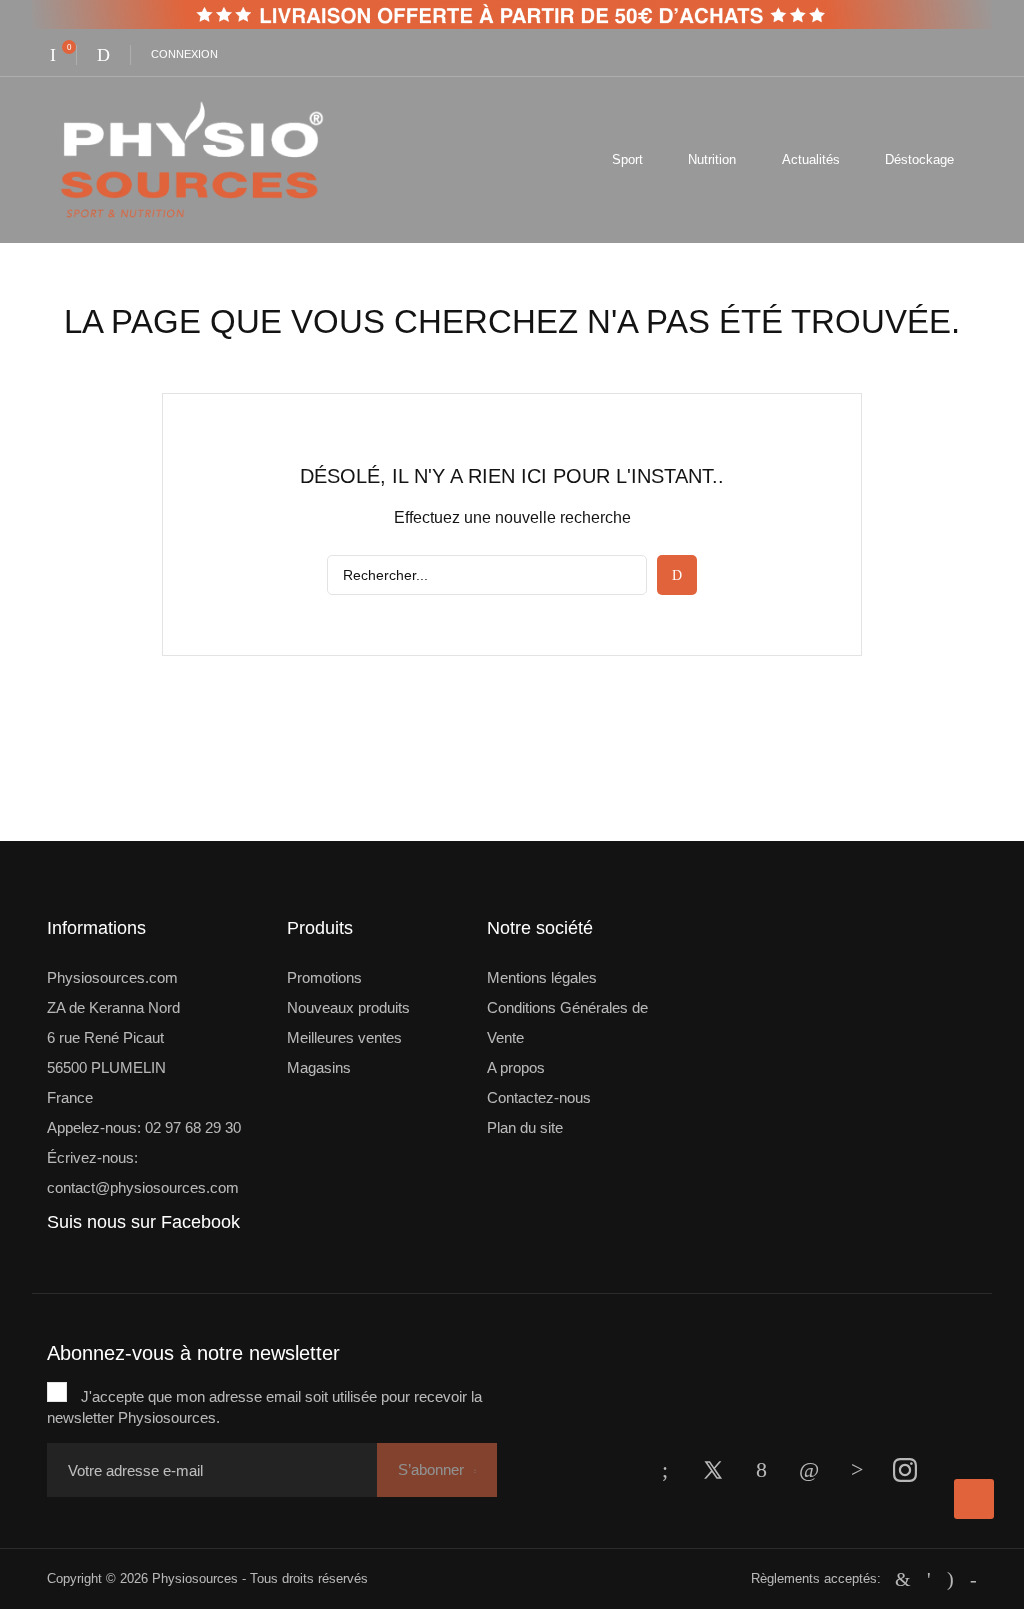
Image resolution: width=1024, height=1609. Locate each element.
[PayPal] (929, 1579)
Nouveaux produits (348, 1007)
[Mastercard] (903, 1579)
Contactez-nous (539, 1097)
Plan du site (525, 1127)
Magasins (319, 1067)
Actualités (811, 159)
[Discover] (950, 1579)
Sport (627, 159)
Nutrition (712, 159)
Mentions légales (542, 977)
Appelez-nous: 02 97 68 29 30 (144, 1127)
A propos (516, 1067)
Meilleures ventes (344, 1037)
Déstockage (919, 159)
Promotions (324, 977)
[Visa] (973, 1579)
